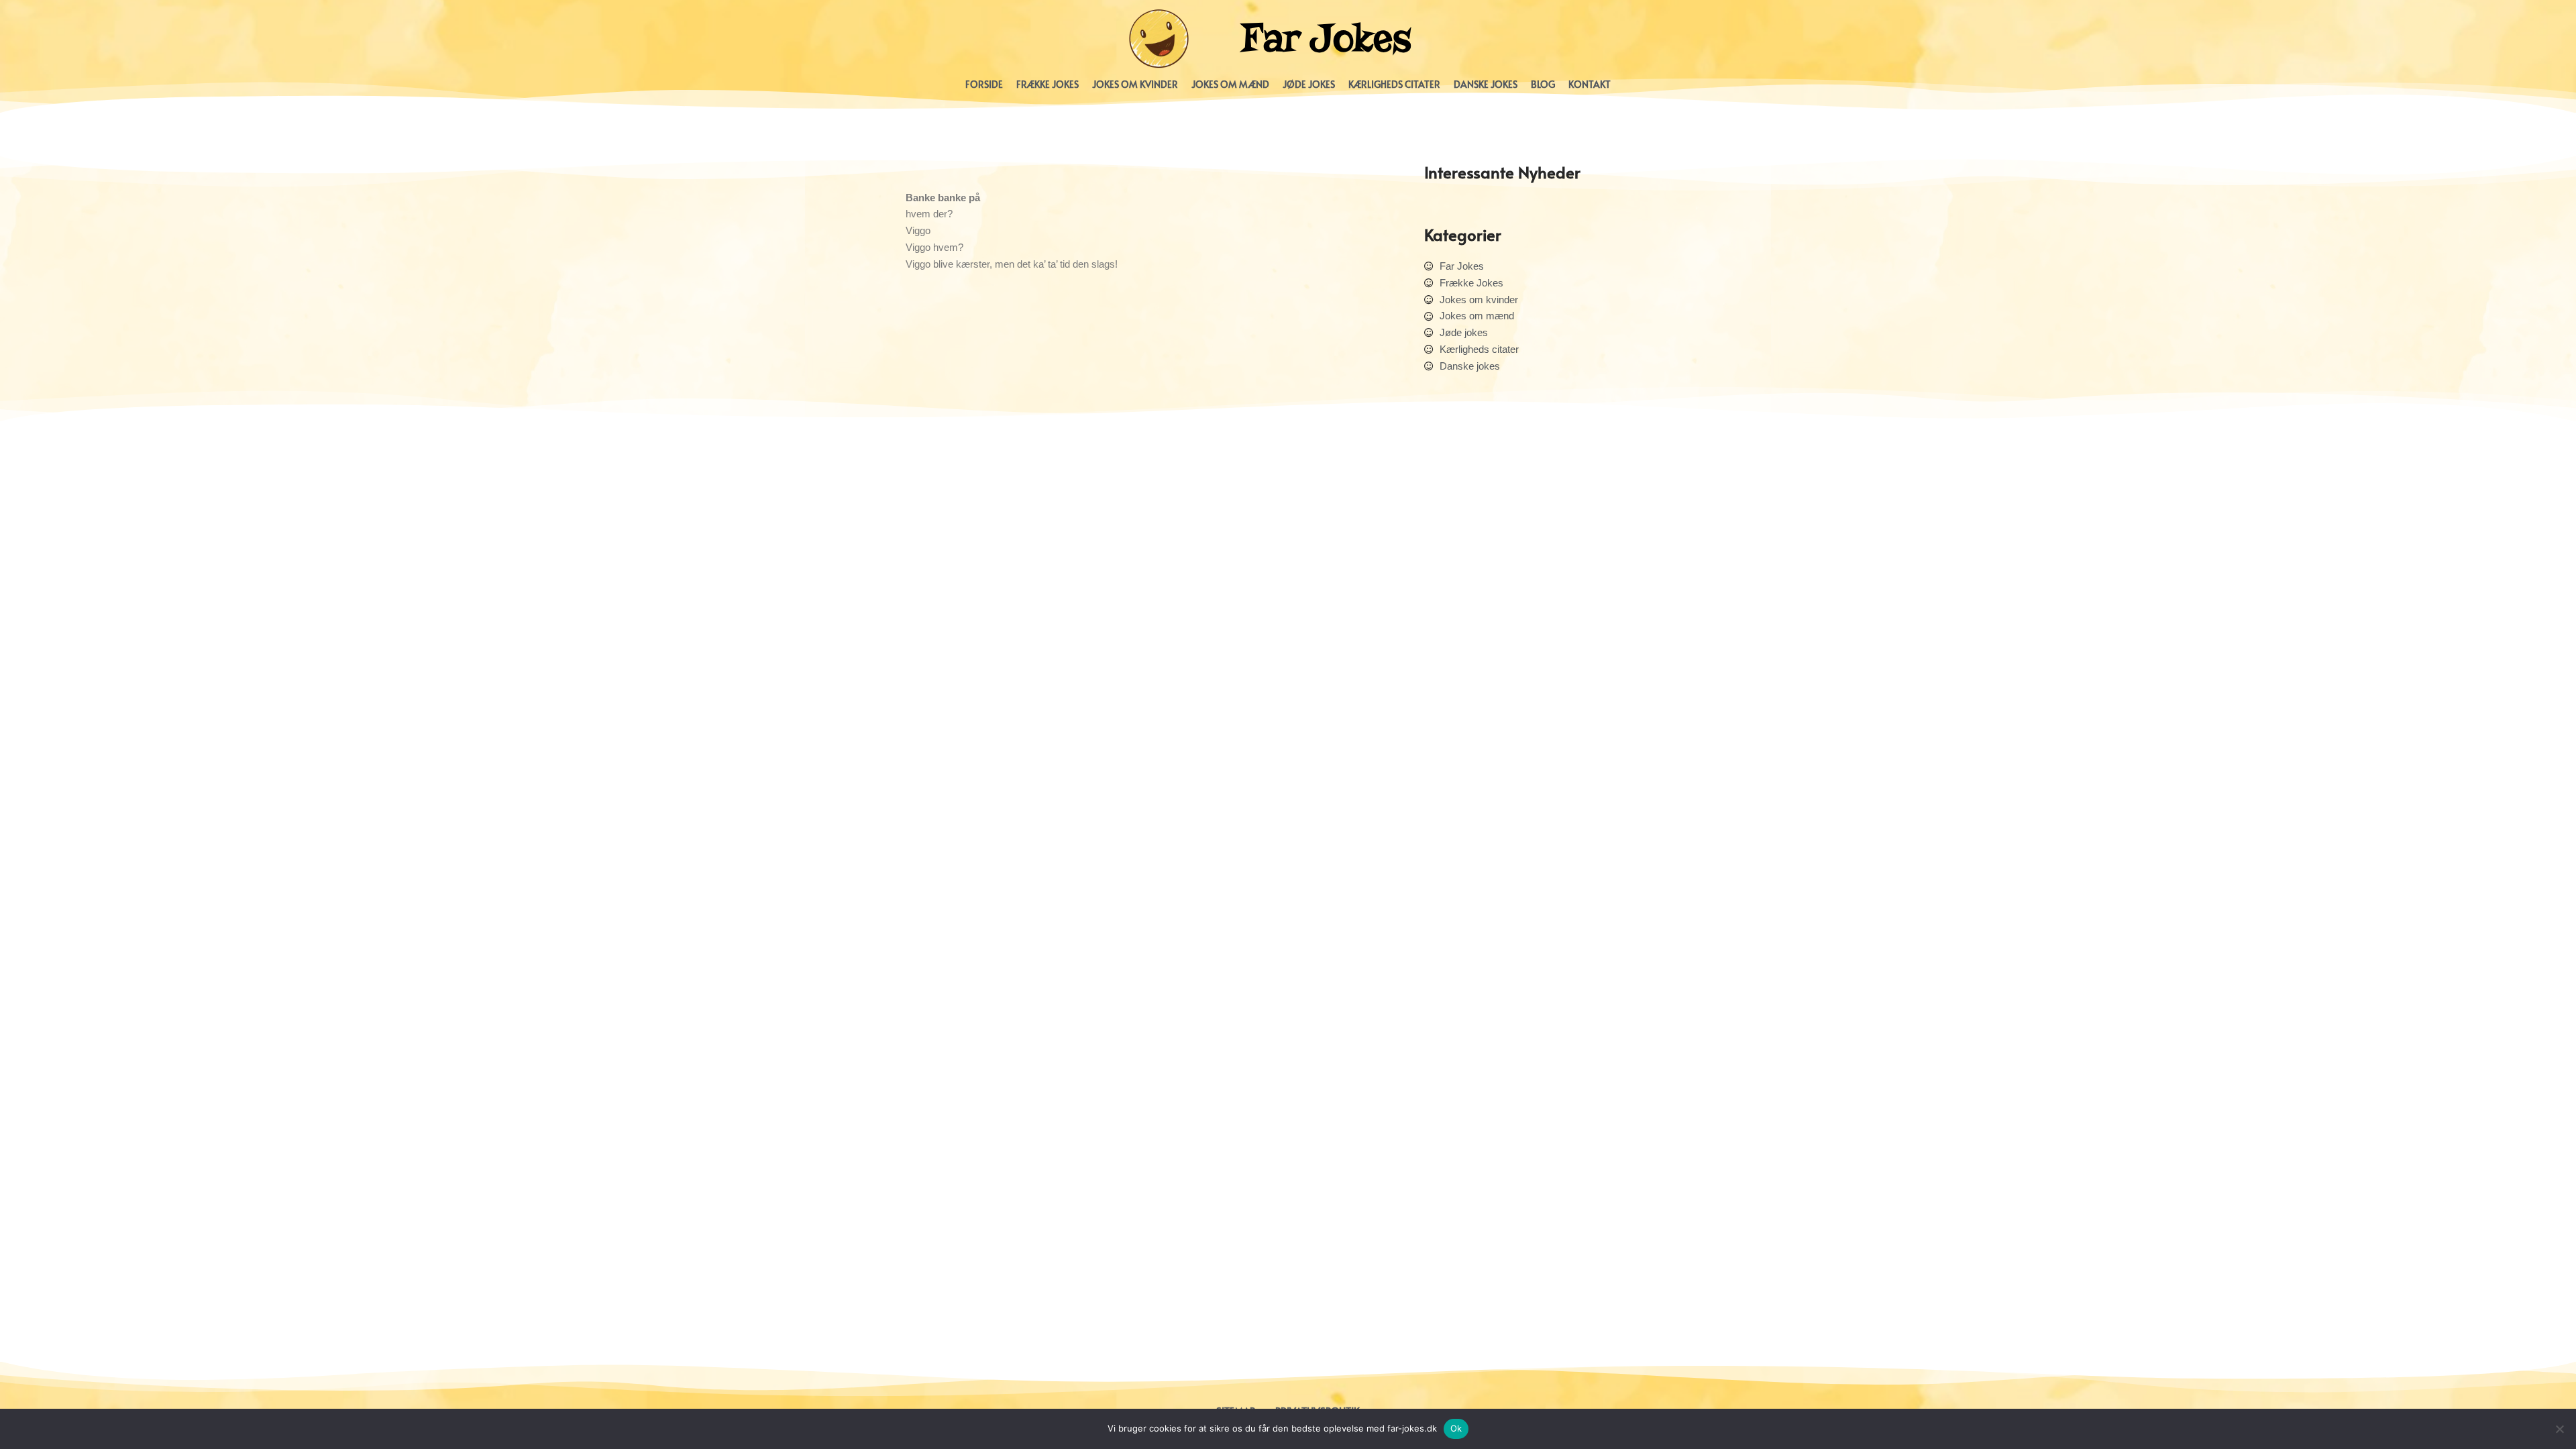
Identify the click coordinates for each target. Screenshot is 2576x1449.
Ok (1456, 1428)
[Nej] (2559, 1429)
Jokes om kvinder (1135, 84)
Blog (1543, 84)
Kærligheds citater (1394, 84)
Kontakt (1590, 84)
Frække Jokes (1048, 84)
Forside (984, 84)
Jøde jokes (1309, 84)
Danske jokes (1486, 84)
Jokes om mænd (1230, 84)
